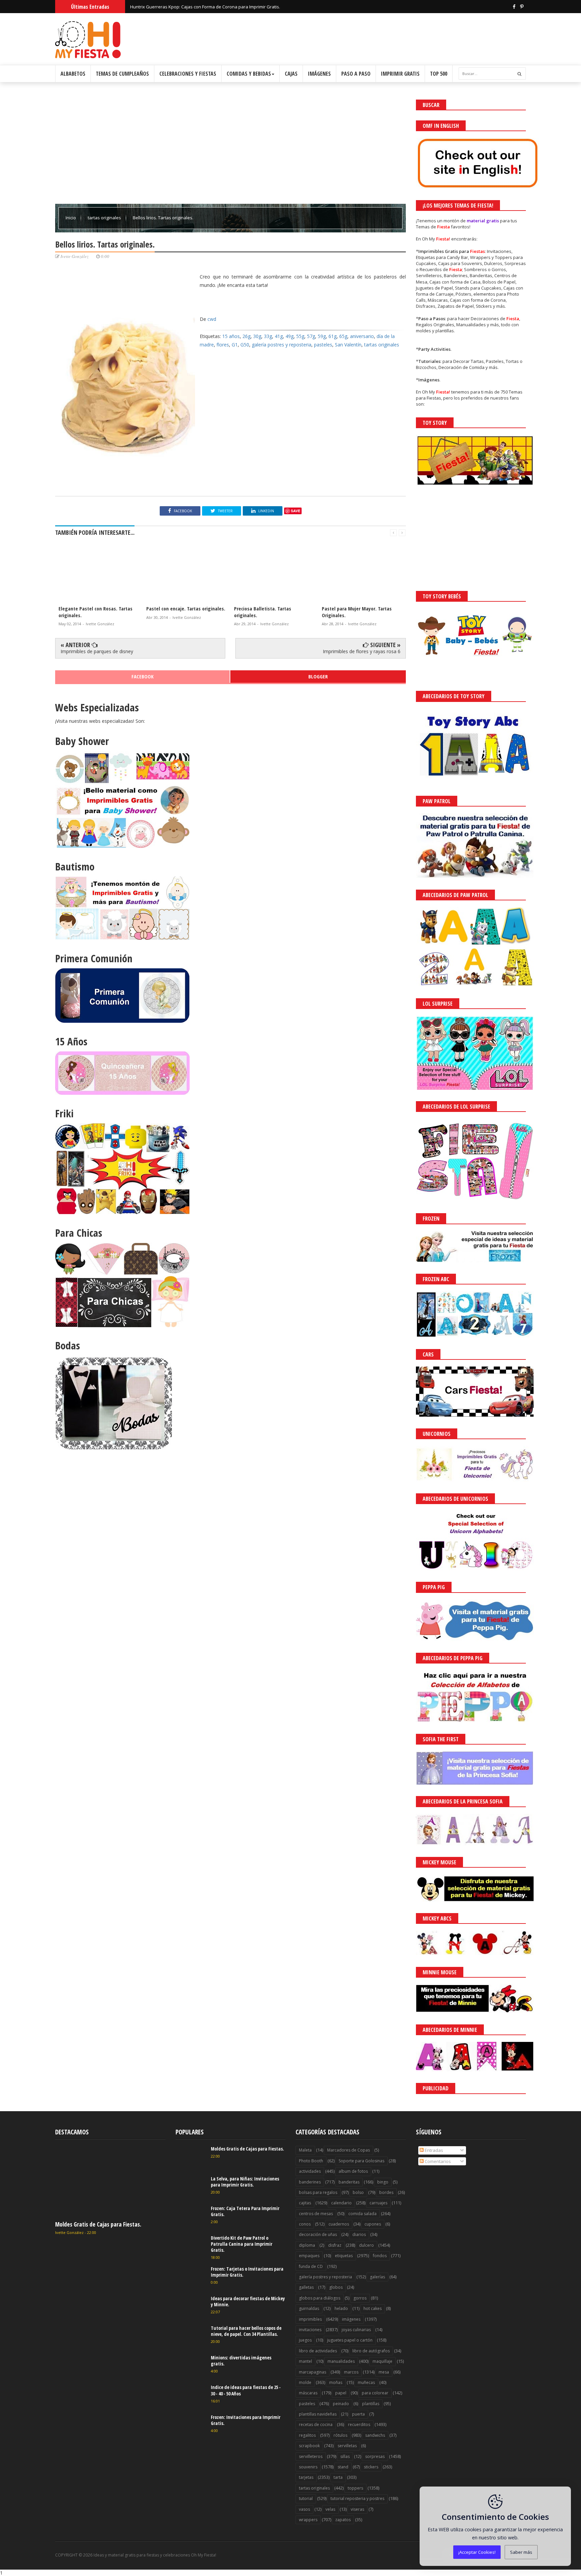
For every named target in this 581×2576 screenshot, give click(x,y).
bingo (383, 2182)
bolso (358, 2192)
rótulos (340, 2435)
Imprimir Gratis (400, 74)
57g (311, 336)
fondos (380, 2256)
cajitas (305, 2203)
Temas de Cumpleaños (122, 74)
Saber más (521, 2552)
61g (333, 336)
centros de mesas (316, 2214)
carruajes (378, 2203)
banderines (310, 2182)
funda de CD (311, 2266)
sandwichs (375, 2435)
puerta (358, 2414)
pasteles (323, 345)
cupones (373, 2224)
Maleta (305, 2150)
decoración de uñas (318, 2234)
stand (343, 2467)
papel (341, 2393)
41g (279, 336)
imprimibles (310, 2319)
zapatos (343, 2520)
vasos (304, 2509)
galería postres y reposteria (282, 345)
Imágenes (319, 74)
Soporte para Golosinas (361, 2161)
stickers (371, 2467)
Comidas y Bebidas (249, 74)
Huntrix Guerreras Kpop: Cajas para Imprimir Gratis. (183, 6)
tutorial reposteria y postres (357, 2498)
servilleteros (311, 2456)
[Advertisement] (230, 147)
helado (341, 2308)
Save (296, 511)
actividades (310, 2171)
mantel (305, 2361)
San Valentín (348, 345)
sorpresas (375, 2456)
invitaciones (310, 2330)
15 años (231, 336)
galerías (377, 2277)
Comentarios (437, 2161)
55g (300, 336)
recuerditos (359, 2424)
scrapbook (309, 2446)
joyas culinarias (356, 2330)
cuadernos (339, 2224)
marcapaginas (313, 2372)
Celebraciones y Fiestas (188, 74)
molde (305, 2382)
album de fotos (353, 2171)
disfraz (335, 2245)
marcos (351, 2372)
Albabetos (73, 74)
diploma (307, 2245)
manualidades (341, 2361)
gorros (360, 2298)
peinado (341, 2404)
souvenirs (308, 2467)
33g (268, 336)
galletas (306, 2287)
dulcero (366, 2245)
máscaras (308, 2393)
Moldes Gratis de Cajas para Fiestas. (98, 2224)
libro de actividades (318, 2351)
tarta (338, 2477)
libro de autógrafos (371, 2351)
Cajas (291, 74)
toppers (355, 2488)
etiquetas (344, 2256)
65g (343, 336)
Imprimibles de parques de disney (97, 651)
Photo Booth (311, 2161)
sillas (345, 2456)
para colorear (375, 2393)
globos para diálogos (320, 2298)
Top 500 (439, 74)
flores (223, 345)
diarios (359, 2234)
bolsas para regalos (318, 2192)
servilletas (347, 2446)
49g (289, 336)
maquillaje (382, 2361)
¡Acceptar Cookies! (477, 2552)
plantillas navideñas (318, 2414)
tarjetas (306, 2477)
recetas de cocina (316, 2424)
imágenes (351, 2319)
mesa (384, 2372)
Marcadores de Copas (348, 2150)
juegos (305, 2340)
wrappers (308, 2520)
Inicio (71, 218)
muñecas (366, 2382)
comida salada (362, 2214)
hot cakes (373, 2308)
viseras (357, 2509)
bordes (386, 2192)
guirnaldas (309, 2308)
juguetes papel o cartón (350, 2340)
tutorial (306, 2498)
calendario (341, 2203)
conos (305, 2224)
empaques (309, 2256)
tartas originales (105, 218)
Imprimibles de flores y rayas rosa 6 (362, 651)
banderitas (349, 2182)
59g (322, 336)
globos (336, 2287)
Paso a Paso (356, 74)
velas (330, 2509)
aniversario (362, 336)
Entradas (433, 2150)
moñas (336, 2382)
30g (257, 336)
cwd (212, 319)
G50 (245, 345)
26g (246, 336)
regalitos (307, 2435)
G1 (235, 345)
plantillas (371, 2404)
